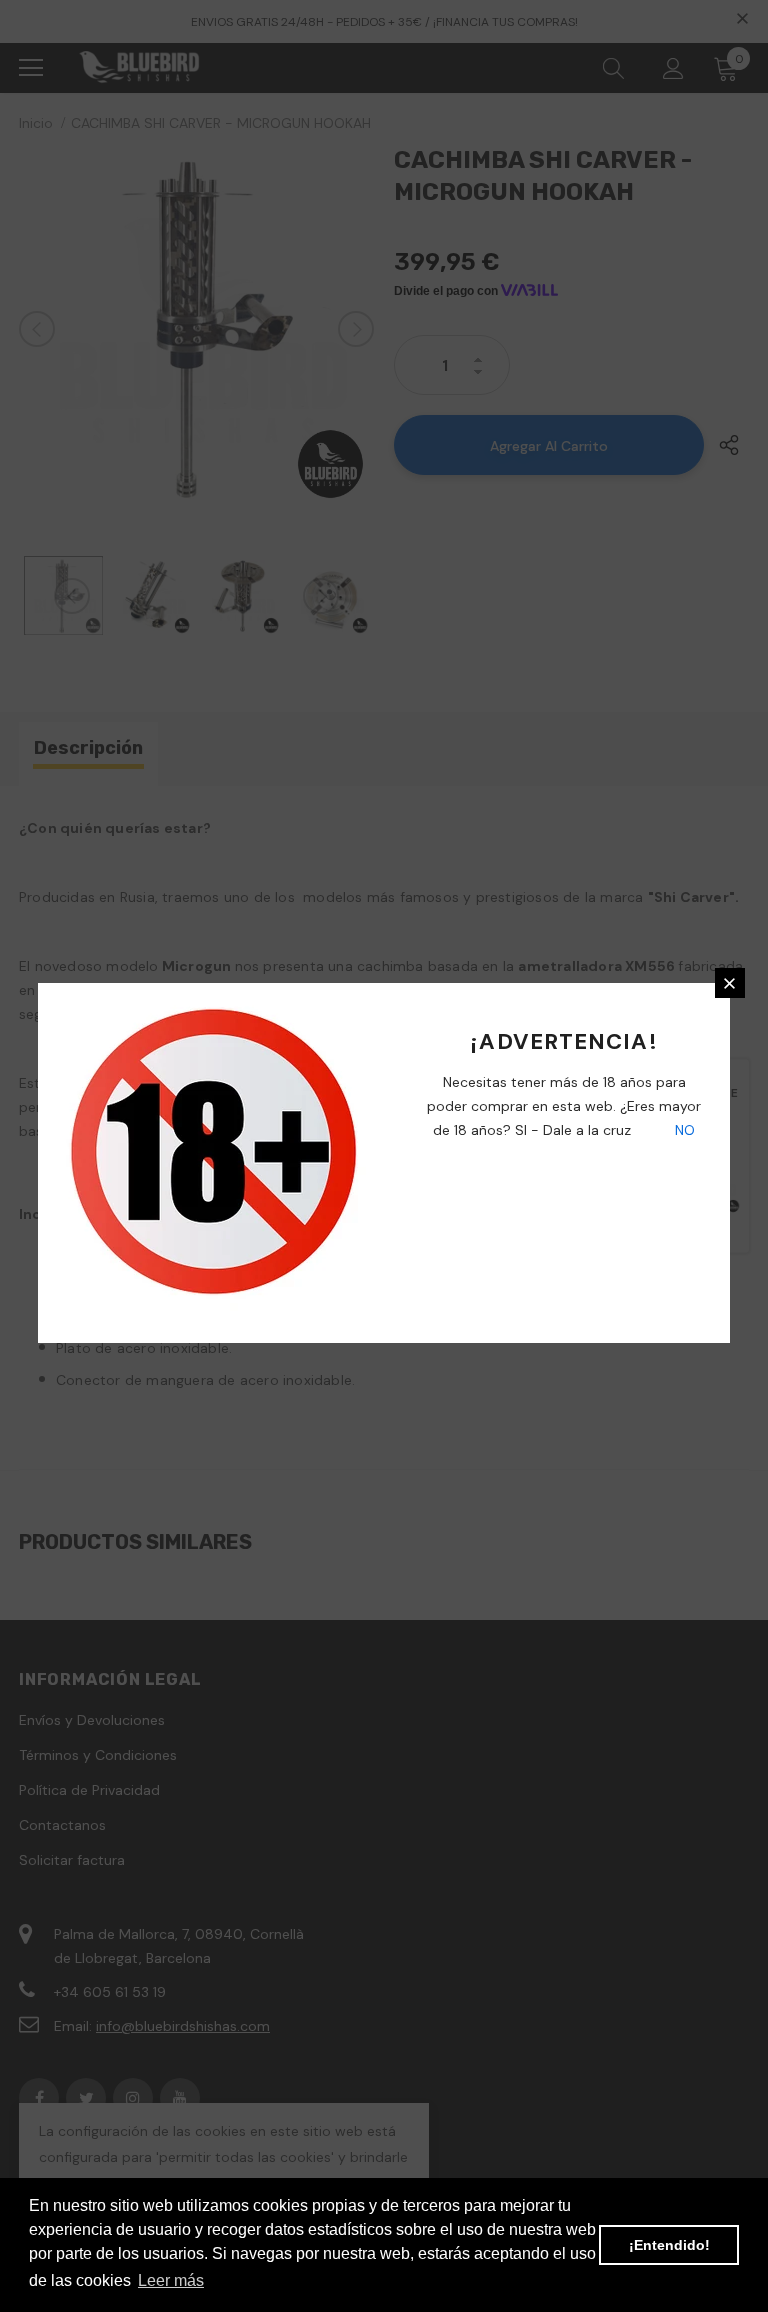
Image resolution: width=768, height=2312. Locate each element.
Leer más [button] (171, 2280)
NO (683, 1130)
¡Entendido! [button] (669, 2245)
